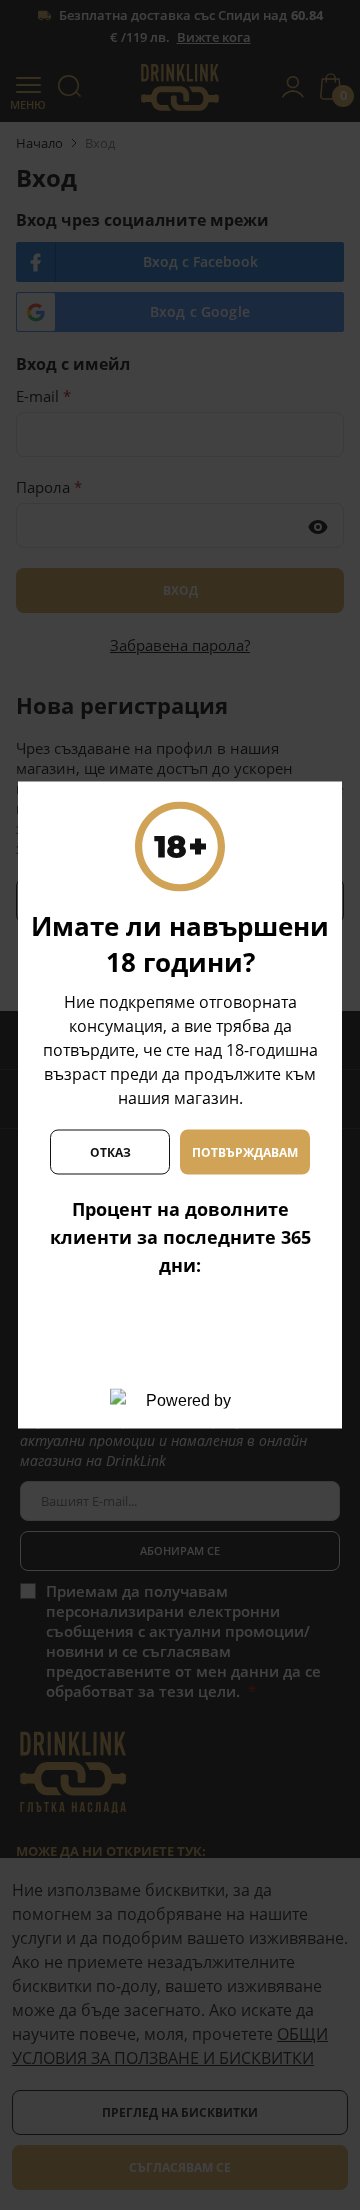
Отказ (110, 1151)
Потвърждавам (245, 1151)
